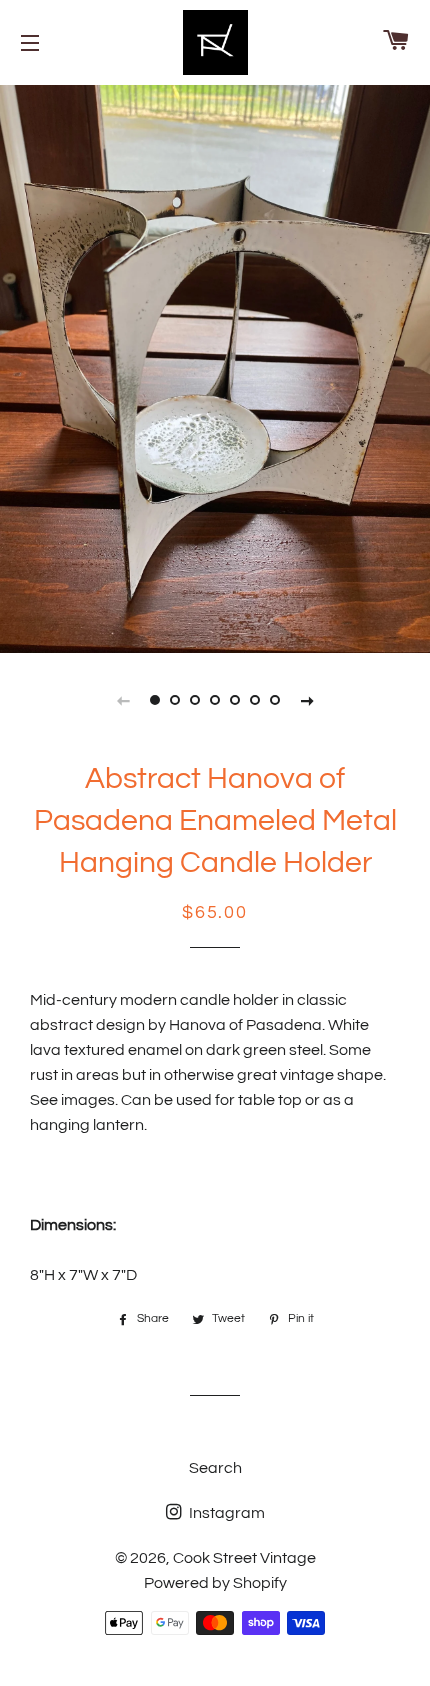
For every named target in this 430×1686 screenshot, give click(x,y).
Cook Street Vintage (244, 1558)
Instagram (225, 1513)
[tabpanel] (215, 366)
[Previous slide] (123, 700)
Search (215, 1468)
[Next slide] (307, 700)
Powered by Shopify (215, 1583)
